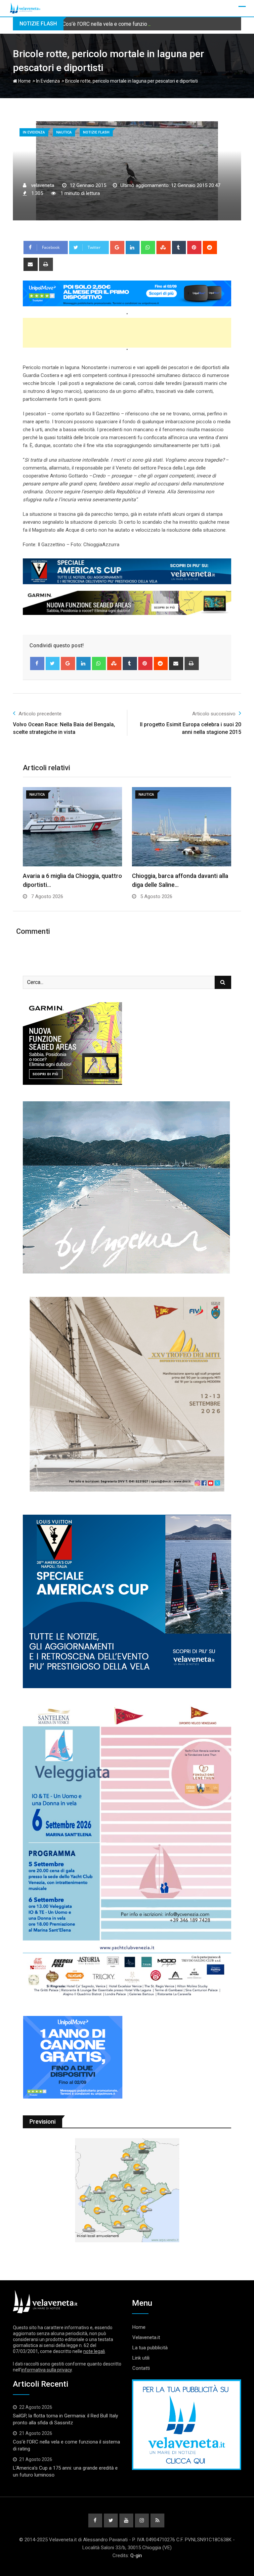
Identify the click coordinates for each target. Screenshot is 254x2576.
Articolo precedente (40, 714)
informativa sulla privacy (46, 2370)
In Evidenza (48, 81)
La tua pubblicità (150, 2348)
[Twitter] (53, 663)
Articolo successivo (214, 714)
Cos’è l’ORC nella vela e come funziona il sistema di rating (129, 24)
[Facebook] (37, 663)
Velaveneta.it (146, 2337)
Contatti (141, 2368)
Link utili (141, 2358)
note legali (94, 2351)
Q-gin (136, 2556)
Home (24, 81)
